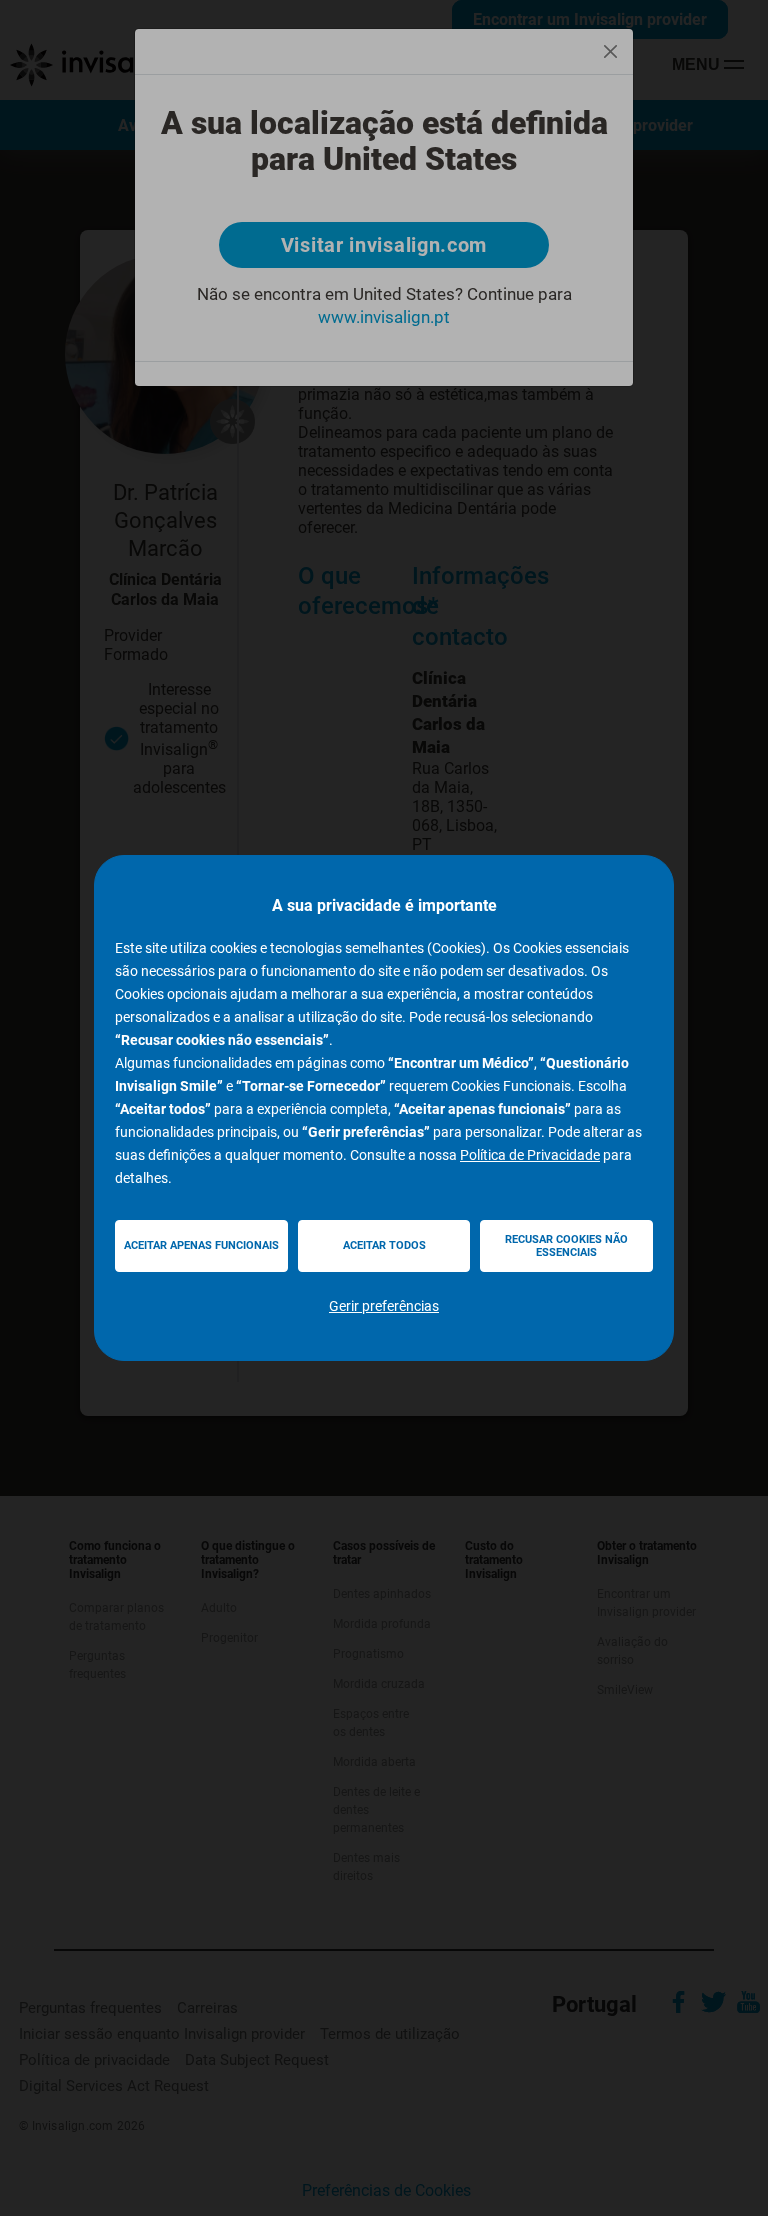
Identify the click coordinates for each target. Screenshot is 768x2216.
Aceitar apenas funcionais (201, 1245)
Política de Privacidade (530, 1155)
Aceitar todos (384, 1245)
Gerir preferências (384, 1306)
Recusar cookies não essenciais (566, 1246)
